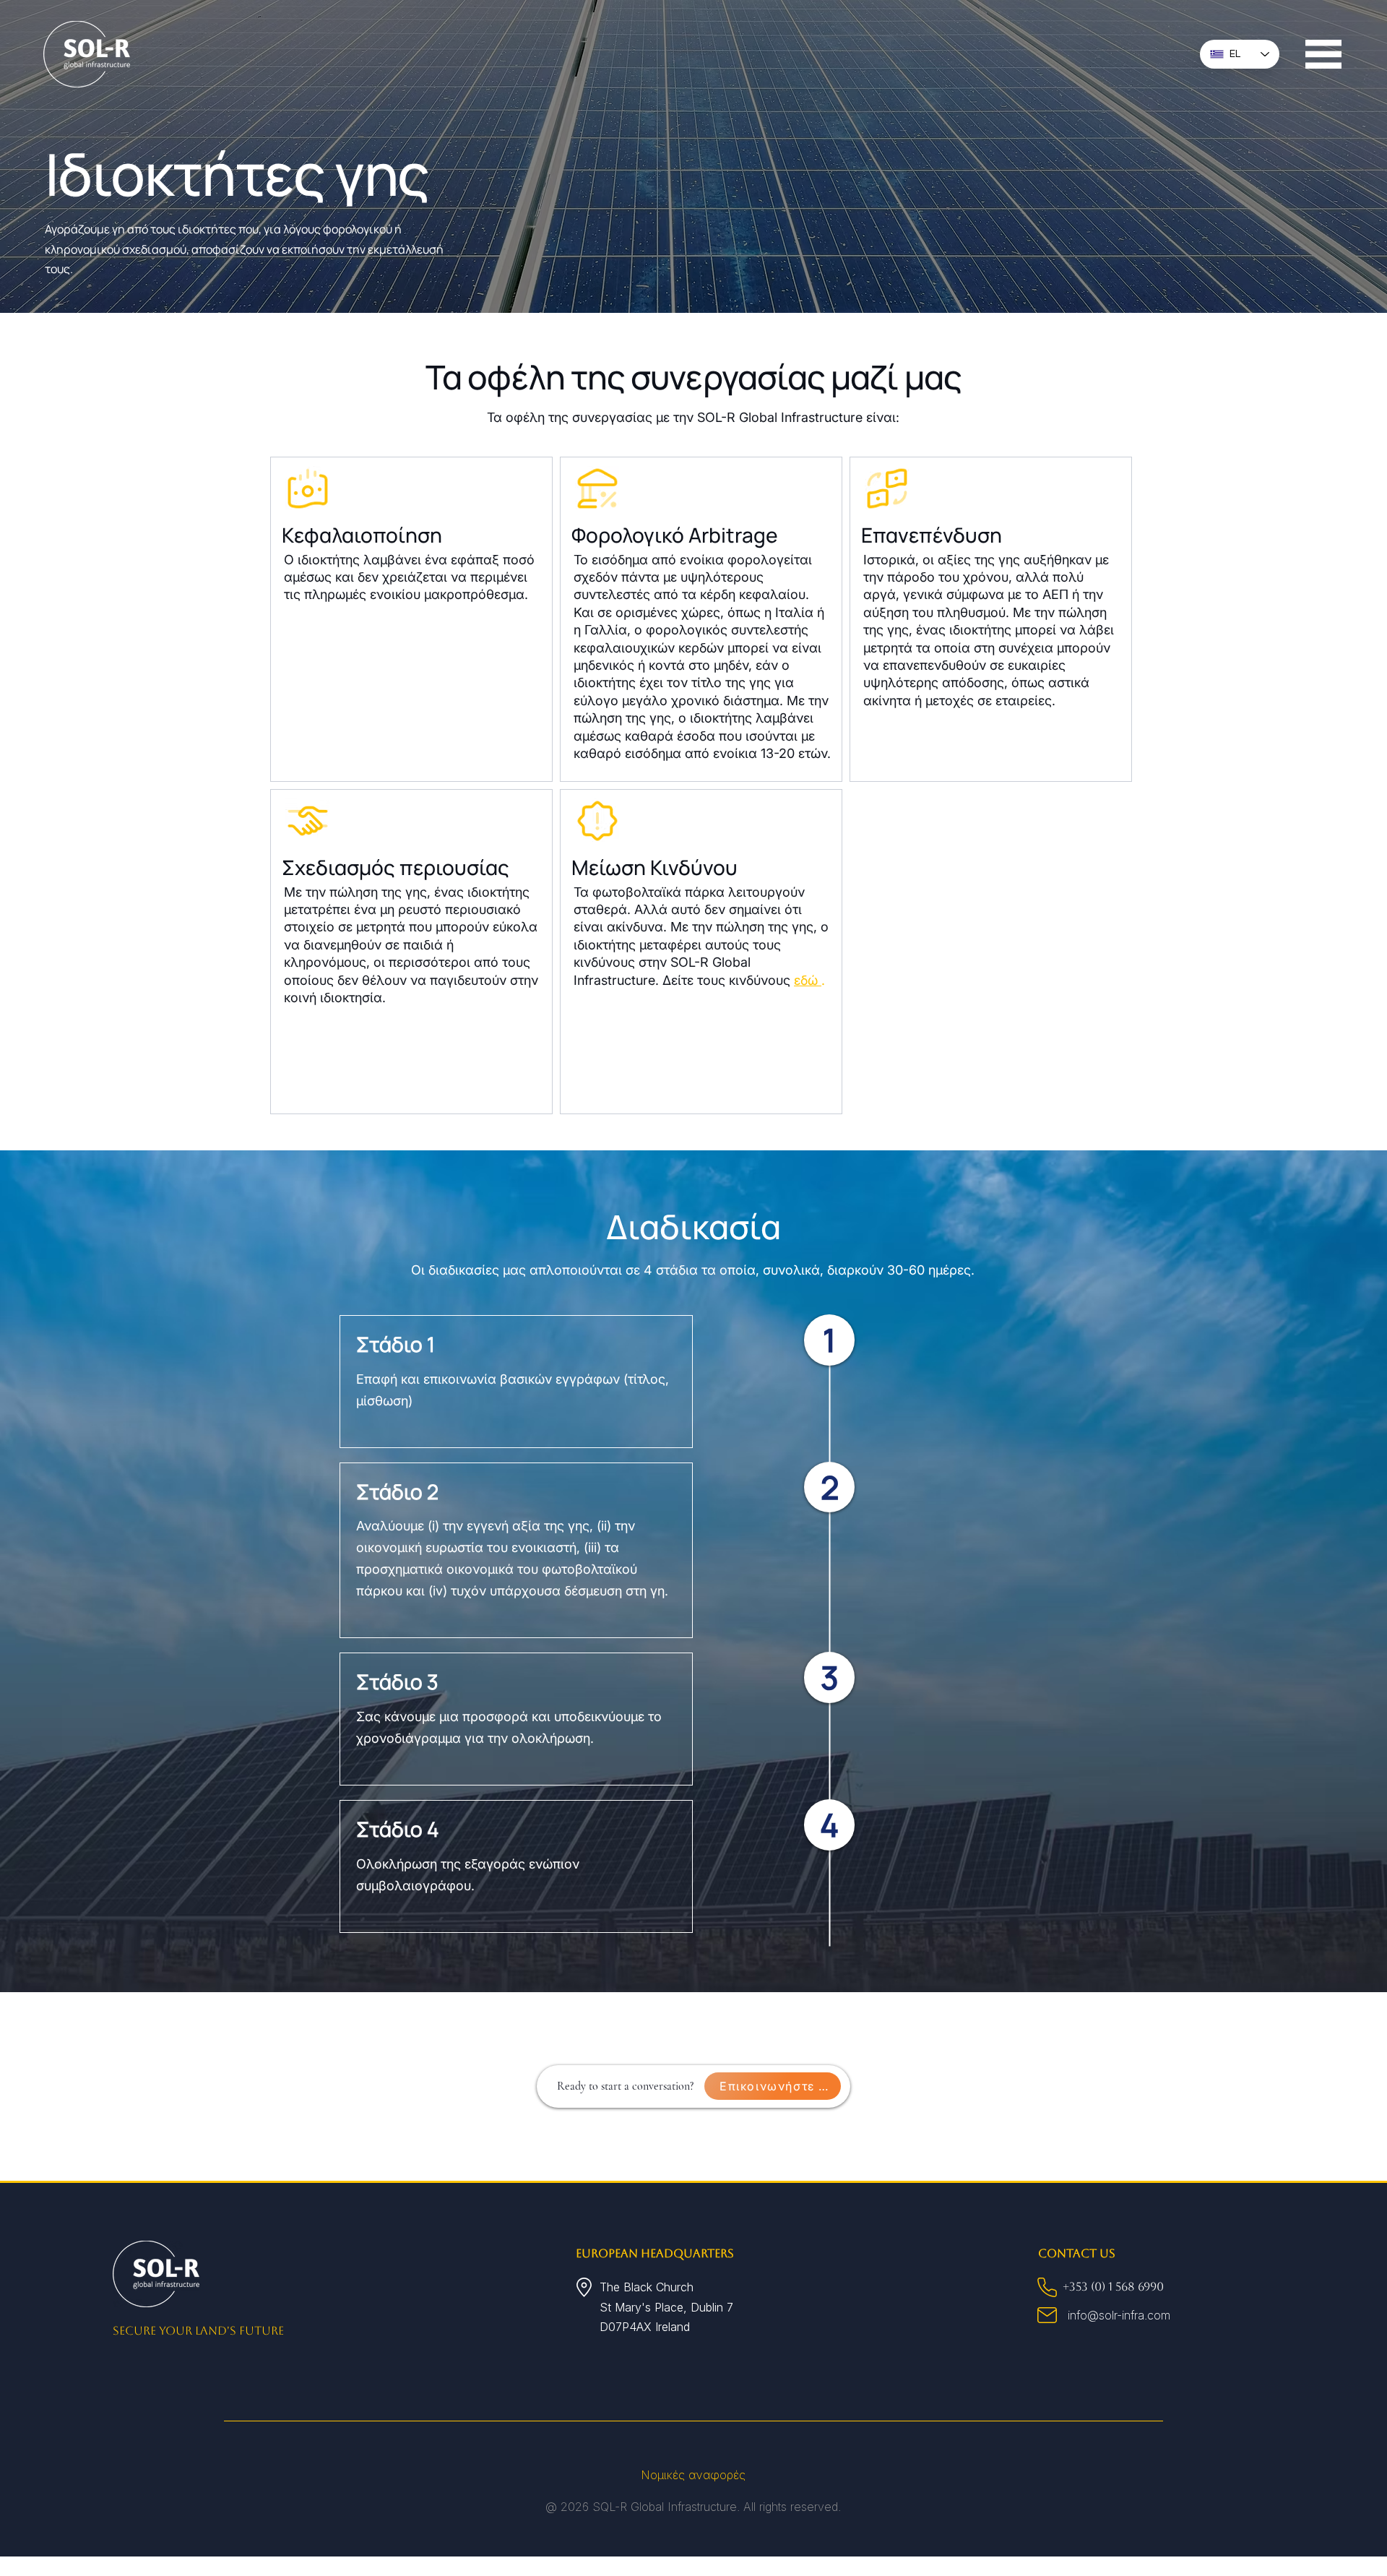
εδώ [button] (808, 980)
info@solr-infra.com (1119, 2315)
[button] (1323, 54)
